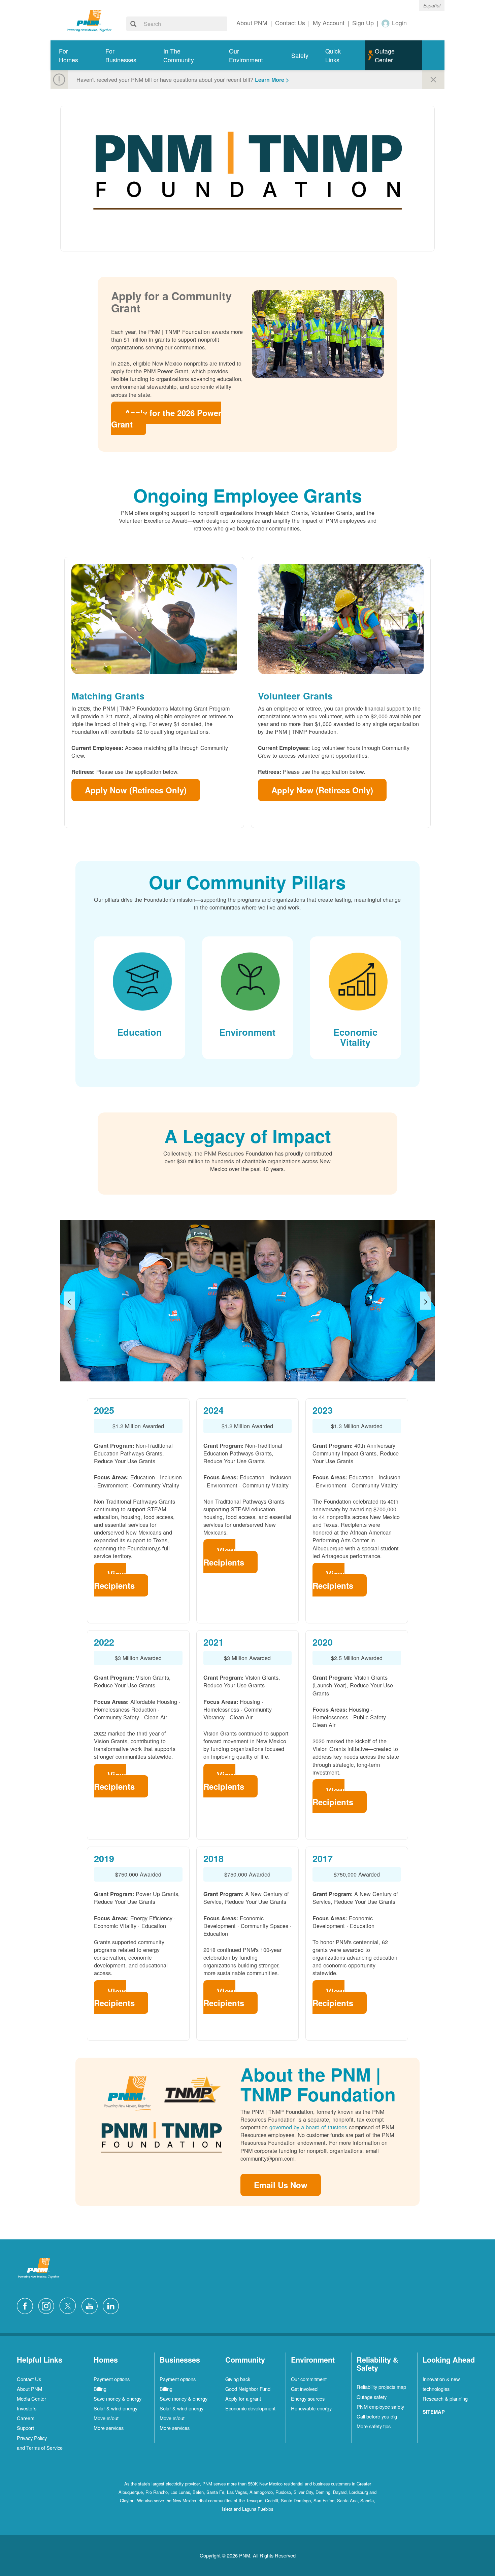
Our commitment (309, 2379)
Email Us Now (281, 2185)
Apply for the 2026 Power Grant (166, 418)
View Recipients (114, 1580)
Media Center (31, 2398)
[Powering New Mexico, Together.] (89, 20)
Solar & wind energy (115, 2408)
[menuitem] (74, 55)
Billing (100, 2389)
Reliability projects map (381, 2387)
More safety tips (374, 2426)
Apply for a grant (243, 2398)
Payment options (112, 2379)
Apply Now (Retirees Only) (136, 790)
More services (109, 2428)
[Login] (386, 23)
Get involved (304, 2389)
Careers (26, 2418)
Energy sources (308, 2398)
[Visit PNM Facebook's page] (27, 2305)
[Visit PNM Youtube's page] (91, 2305)
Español (432, 5)
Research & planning (445, 2398)
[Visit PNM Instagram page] (48, 2305)
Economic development (250, 2408)
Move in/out (106, 2418)
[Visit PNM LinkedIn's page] (112, 2305)
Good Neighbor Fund (248, 2389)
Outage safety (372, 2397)
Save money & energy (118, 2398)
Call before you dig (377, 2416)
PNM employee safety (380, 2407)
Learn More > (272, 80)
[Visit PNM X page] (70, 2305)
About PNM (29, 2389)
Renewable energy (311, 2408)
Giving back (238, 2379)
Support (25, 2428)
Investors (27, 2408)
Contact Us (29, 2379)
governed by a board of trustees (308, 2127)
